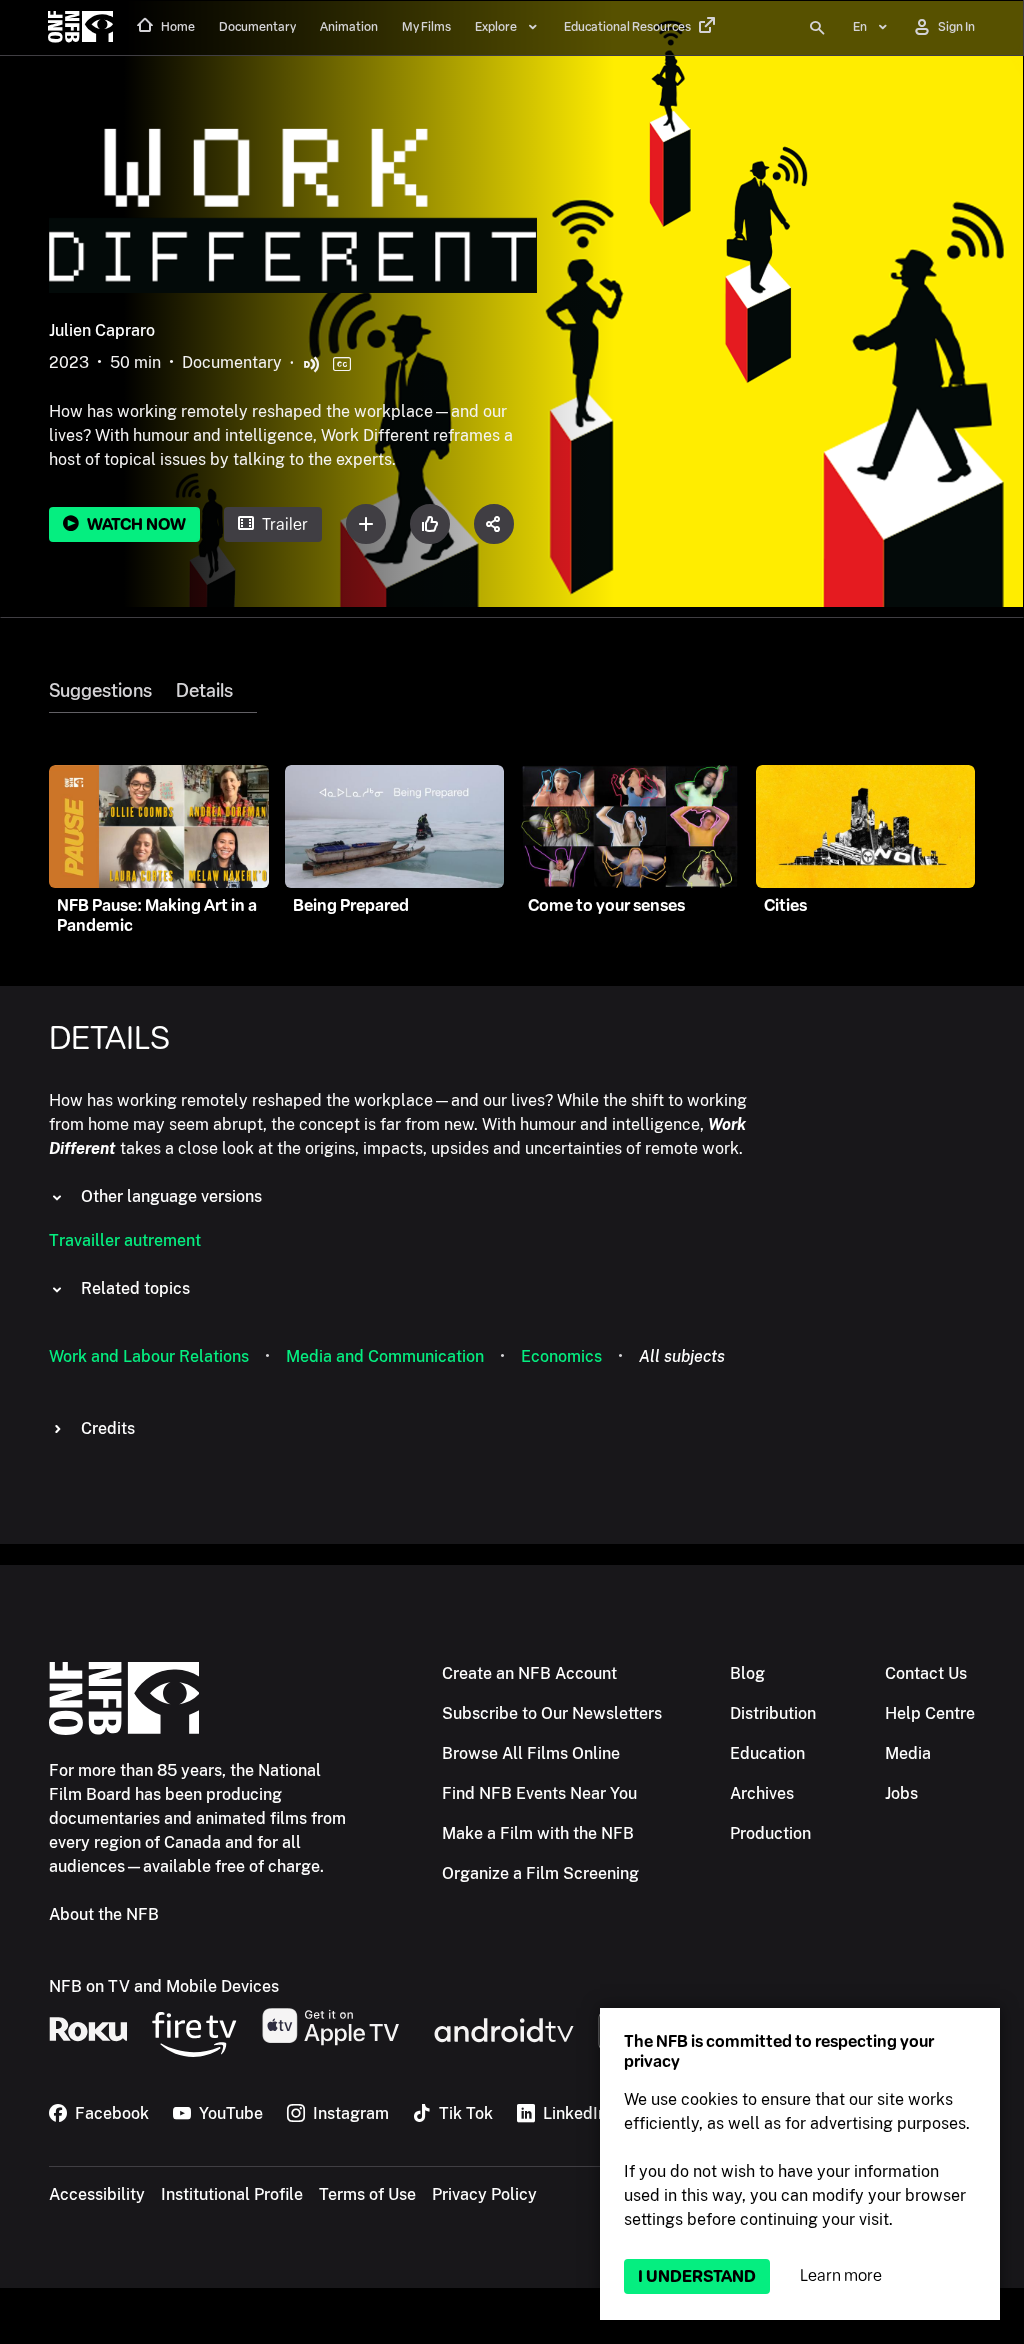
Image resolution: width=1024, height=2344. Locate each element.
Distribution (773, 1713)
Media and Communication (385, 1356)
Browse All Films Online (531, 1753)
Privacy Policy (484, 2194)
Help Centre (930, 1713)
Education (767, 1753)
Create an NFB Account (529, 1673)
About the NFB (104, 1914)
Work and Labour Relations (149, 1356)
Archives (762, 1793)
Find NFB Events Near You (539, 1793)
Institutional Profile (232, 2194)
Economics (561, 1356)
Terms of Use (367, 2194)
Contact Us (926, 1673)
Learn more (841, 2275)
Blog (747, 1673)
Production (770, 1833)
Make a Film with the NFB (538, 1833)
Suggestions (100, 691)
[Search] (817, 28)
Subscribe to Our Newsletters (552, 1713)
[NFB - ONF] (80, 28)
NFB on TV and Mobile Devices (164, 1986)
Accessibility (97, 2194)
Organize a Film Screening (540, 1873)
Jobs (901, 1793)
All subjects (682, 1356)
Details (204, 691)
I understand (697, 2276)
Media (908, 1753)
